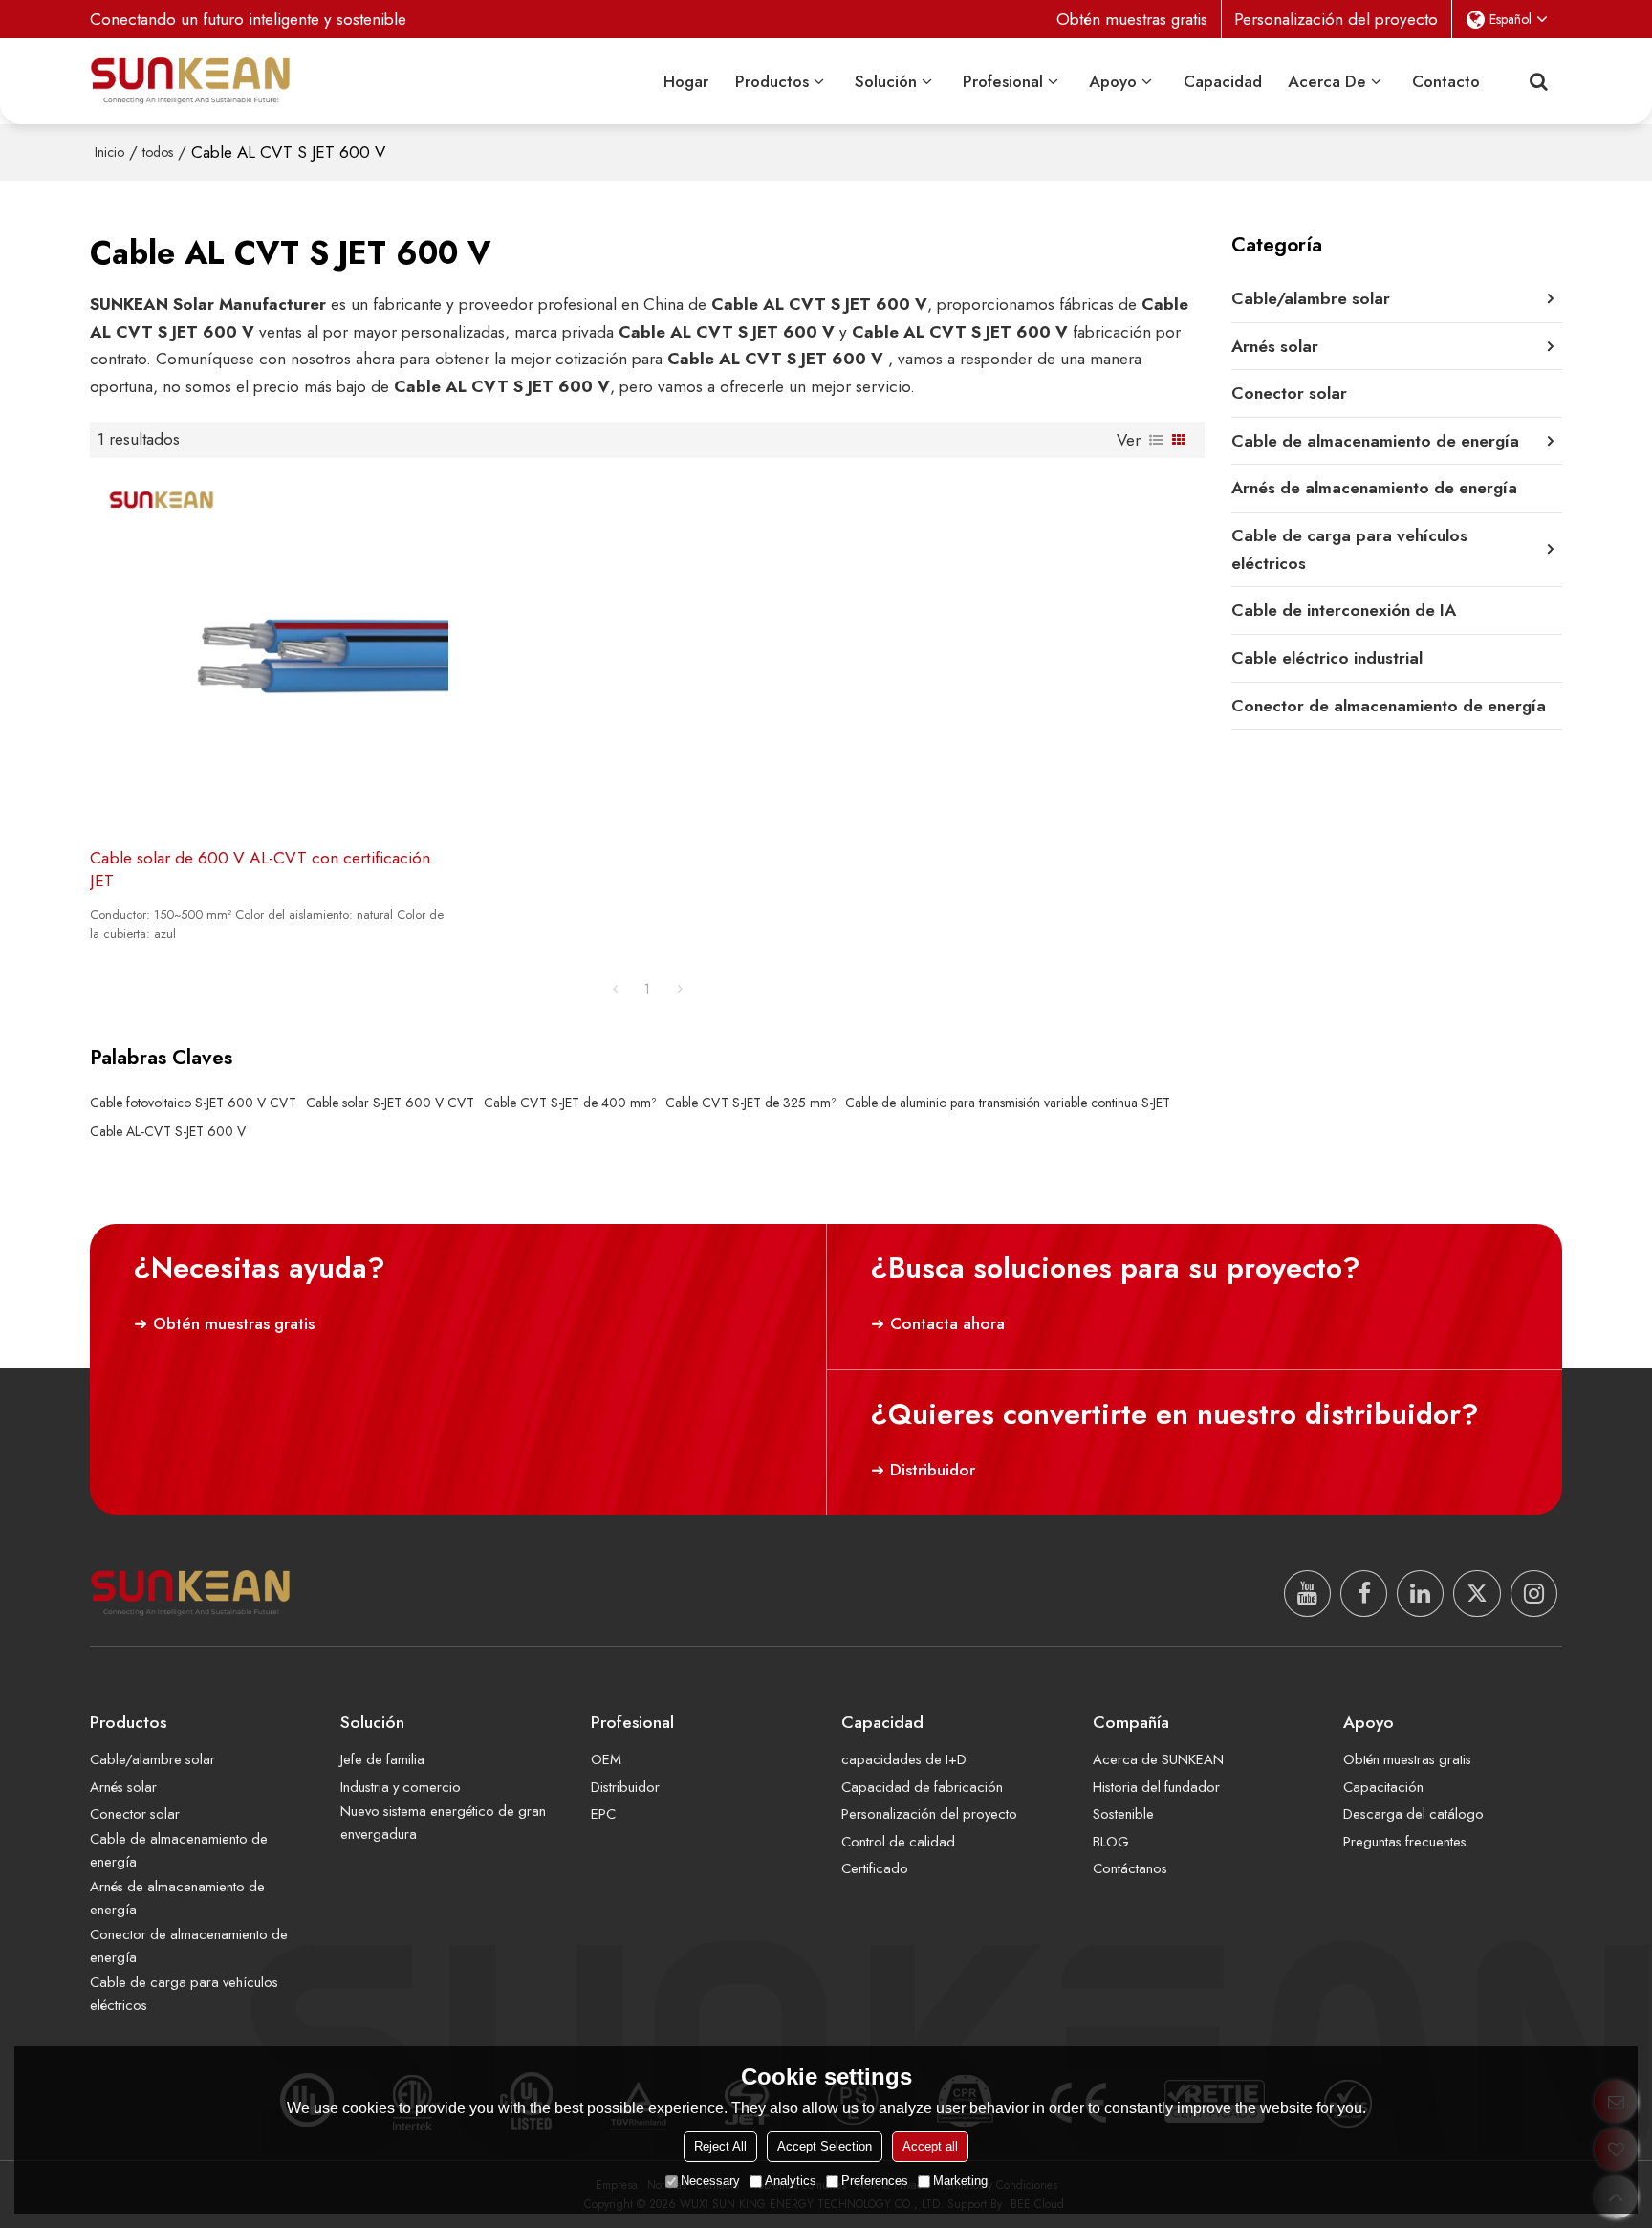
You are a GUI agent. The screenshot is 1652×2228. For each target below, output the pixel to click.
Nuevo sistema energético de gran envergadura (443, 1823)
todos (158, 152)
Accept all (930, 2146)
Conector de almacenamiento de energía (189, 1946)
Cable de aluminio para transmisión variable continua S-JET (1008, 1103)
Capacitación (1383, 1787)
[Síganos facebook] (1364, 1594)
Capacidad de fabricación (922, 1787)
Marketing (960, 2181)
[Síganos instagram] (1534, 1594)
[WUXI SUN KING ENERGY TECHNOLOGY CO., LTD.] (190, 81)
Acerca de (1327, 81)
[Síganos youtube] (1307, 1594)
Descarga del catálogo (1413, 1814)
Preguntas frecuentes (1405, 1842)
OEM (606, 1759)
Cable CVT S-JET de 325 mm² (750, 1103)
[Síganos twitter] (1477, 1594)
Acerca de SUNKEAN (1158, 1759)
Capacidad (1223, 81)
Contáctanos (1130, 1868)
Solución (886, 81)
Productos (772, 81)
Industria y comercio (401, 1787)
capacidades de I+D (904, 1759)
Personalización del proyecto (1336, 19)
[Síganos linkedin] (1420, 1594)
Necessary (710, 2181)
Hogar (686, 81)
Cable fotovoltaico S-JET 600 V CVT (193, 1103)
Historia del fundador (1156, 1787)
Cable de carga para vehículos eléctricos (184, 1994)
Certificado (875, 1868)
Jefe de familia (382, 1759)
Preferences (875, 2181)
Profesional (1003, 81)
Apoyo (1113, 81)
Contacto (1446, 81)
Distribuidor (933, 1470)
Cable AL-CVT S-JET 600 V (168, 1131)
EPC (603, 1814)
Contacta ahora (947, 1323)
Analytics (791, 2181)
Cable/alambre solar (152, 1759)
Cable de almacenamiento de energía (179, 1850)
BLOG (1111, 1842)
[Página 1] (615, 989)
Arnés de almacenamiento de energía (177, 1898)
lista (1156, 440)
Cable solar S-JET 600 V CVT (390, 1103)
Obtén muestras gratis (1132, 19)
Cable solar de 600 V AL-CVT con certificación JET (260, 870)
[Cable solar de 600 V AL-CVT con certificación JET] (269, 652)
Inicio (109, 152)
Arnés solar (123, 1787)
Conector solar (135, 1814)
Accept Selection (825, 2146)
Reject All (720, 2146)
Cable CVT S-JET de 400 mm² (570, 1103)
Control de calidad (898, 1842)
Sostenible (1123, 1814)
